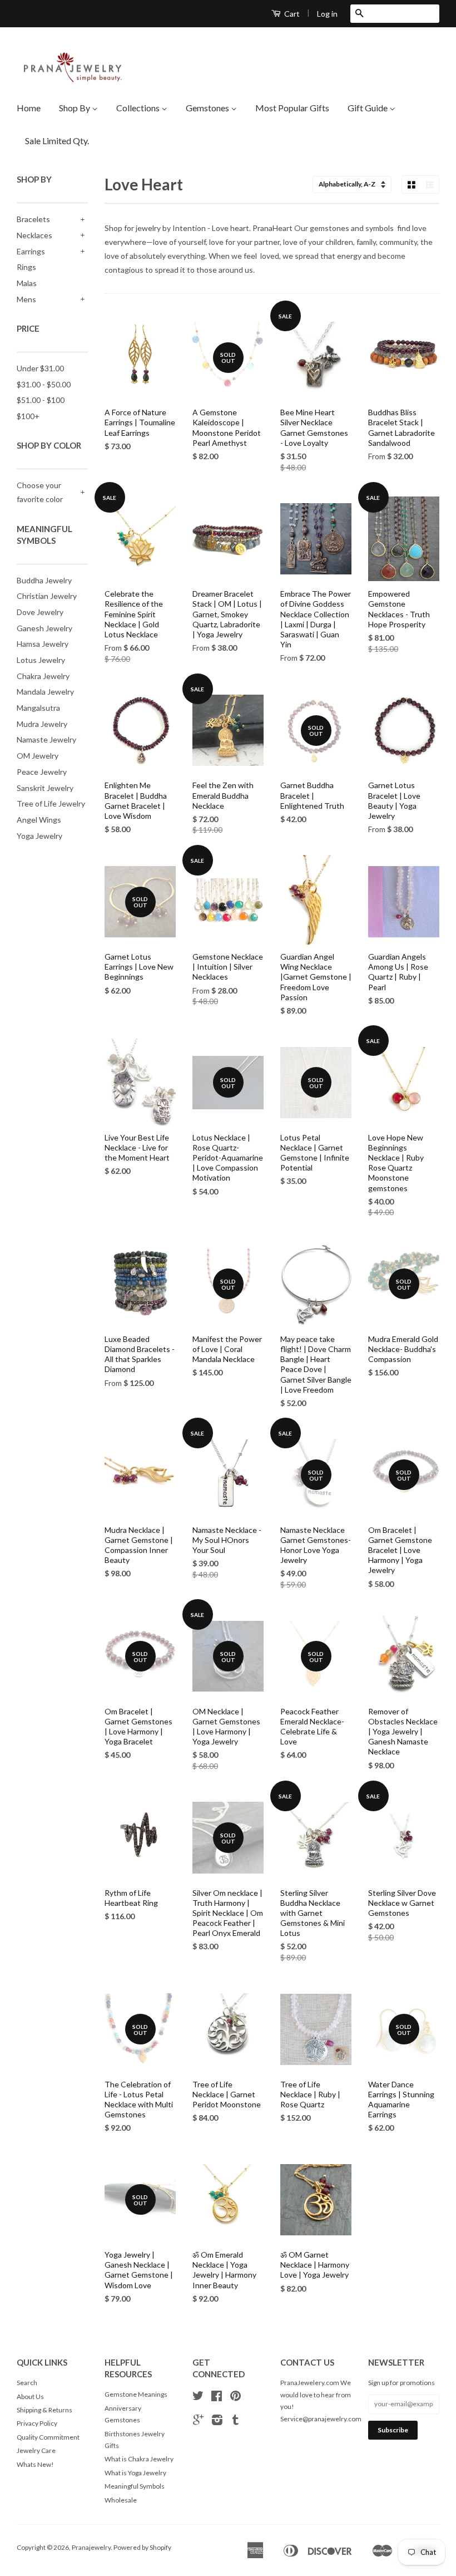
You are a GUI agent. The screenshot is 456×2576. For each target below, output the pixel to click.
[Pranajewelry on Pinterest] (236, 2398)
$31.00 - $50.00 (44, 384)
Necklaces (34, 235)
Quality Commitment (48, 2437)
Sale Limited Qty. (57, 141)
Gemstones (208, 108)
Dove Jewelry (40, 612)
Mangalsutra (38, 708)
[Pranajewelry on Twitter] (198, 2398)
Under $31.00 (40, 368)
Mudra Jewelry (42, 724)
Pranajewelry (91, 2547)
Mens (26, 299)
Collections (139, 108)
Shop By (75, 108)
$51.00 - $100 (41, 400)
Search (27, 2383)
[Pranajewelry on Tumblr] (236, 2422)
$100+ (28, 416)
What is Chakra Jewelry (139, 2459)
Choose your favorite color (40, 492)
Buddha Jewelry (44, 580)
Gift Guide (368, 108)
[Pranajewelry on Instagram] (217, 2422)
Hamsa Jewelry (43, 644)
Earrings (31, 251)
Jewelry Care (36, 2450)
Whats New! (35, 2464)
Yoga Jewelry (39, 836)
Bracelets (33, 219)
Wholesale (121, 2500)
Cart (291, 14)
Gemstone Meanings (136, 2394)
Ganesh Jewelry (44, 628)
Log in (327, 14)
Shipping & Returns (44, 2410)
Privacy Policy (37, 2423)
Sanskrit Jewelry (45, 788)
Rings (26, 267)
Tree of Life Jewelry (51, 803)
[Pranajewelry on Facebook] (217, 2398)
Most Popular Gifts (292, 108)
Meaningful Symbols (135, 2486)
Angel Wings (39, 820)
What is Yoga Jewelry (135, 2473)
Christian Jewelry (47, 596)
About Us (30, 2396)
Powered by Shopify (142, 2547)
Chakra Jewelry (43, 676)
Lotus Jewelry (41, 660)
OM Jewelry (38, 756)
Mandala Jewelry (45, 692)
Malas (27, 283)
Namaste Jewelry (46, 739)
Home (29, 108)
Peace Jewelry (42, 772)
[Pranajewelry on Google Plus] (198, 2422)
